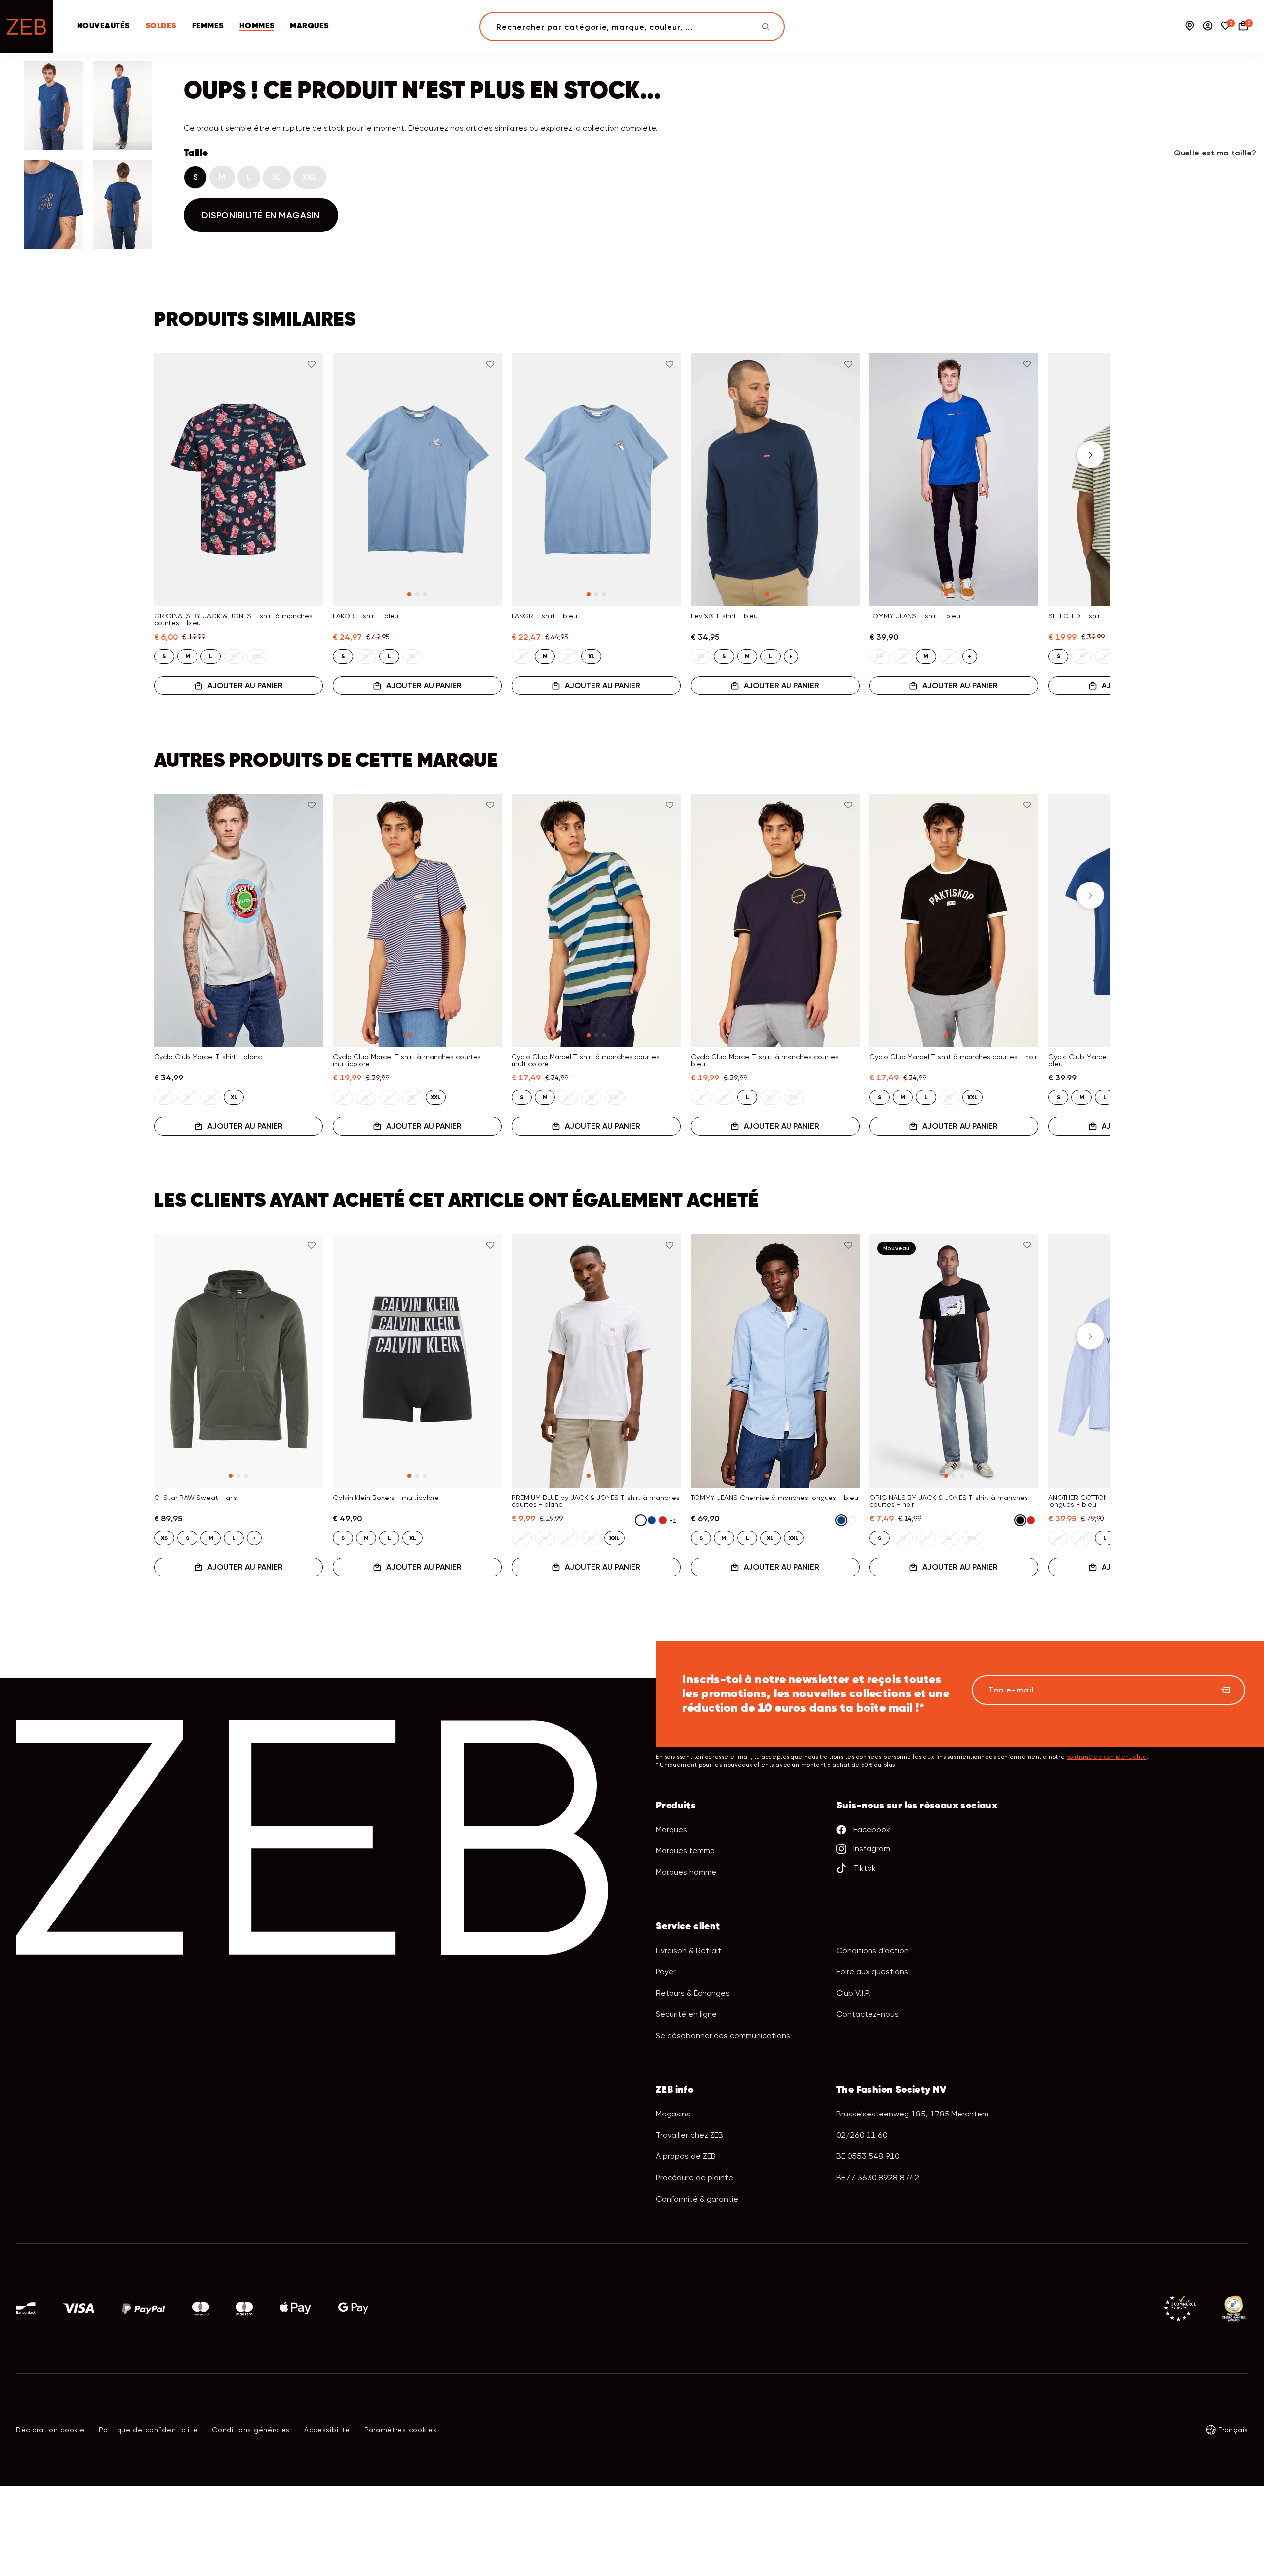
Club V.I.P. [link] (853, 1993)
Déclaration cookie (50, 2430)
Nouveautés (103, 26)
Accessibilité (327, 2430)
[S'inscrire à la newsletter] (1225, 1690)
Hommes (257, 26)
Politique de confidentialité (148, 2430)
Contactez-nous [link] (868, 2014)
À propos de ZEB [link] (686, 2156)
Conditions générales (251, 2430)
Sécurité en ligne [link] (686, 2014)
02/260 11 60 (862, 2135)
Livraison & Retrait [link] (689, 1950)
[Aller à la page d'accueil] (27, 27)
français (1233, 2430)
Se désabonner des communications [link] (723, 2035)
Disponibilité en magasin (261, 215)
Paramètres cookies (401, 2430)
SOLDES (161, 26)
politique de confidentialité (1107, 1757)
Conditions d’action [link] (872, 1950)
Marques (309, 26)
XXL (310, 177)
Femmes (208, 26)
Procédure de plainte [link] (694, 2177)
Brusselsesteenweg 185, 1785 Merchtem (912, 2114)
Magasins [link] (673, 2114)
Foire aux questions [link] (872, 1972)
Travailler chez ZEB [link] (690, 2135)
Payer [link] (666, 1972)
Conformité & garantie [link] (697, 2199)
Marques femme (685, 1851)
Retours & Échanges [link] (693, 1993)
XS (164, 1538)
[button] (174, 455)
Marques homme (686, 1872)
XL (277, 177)
